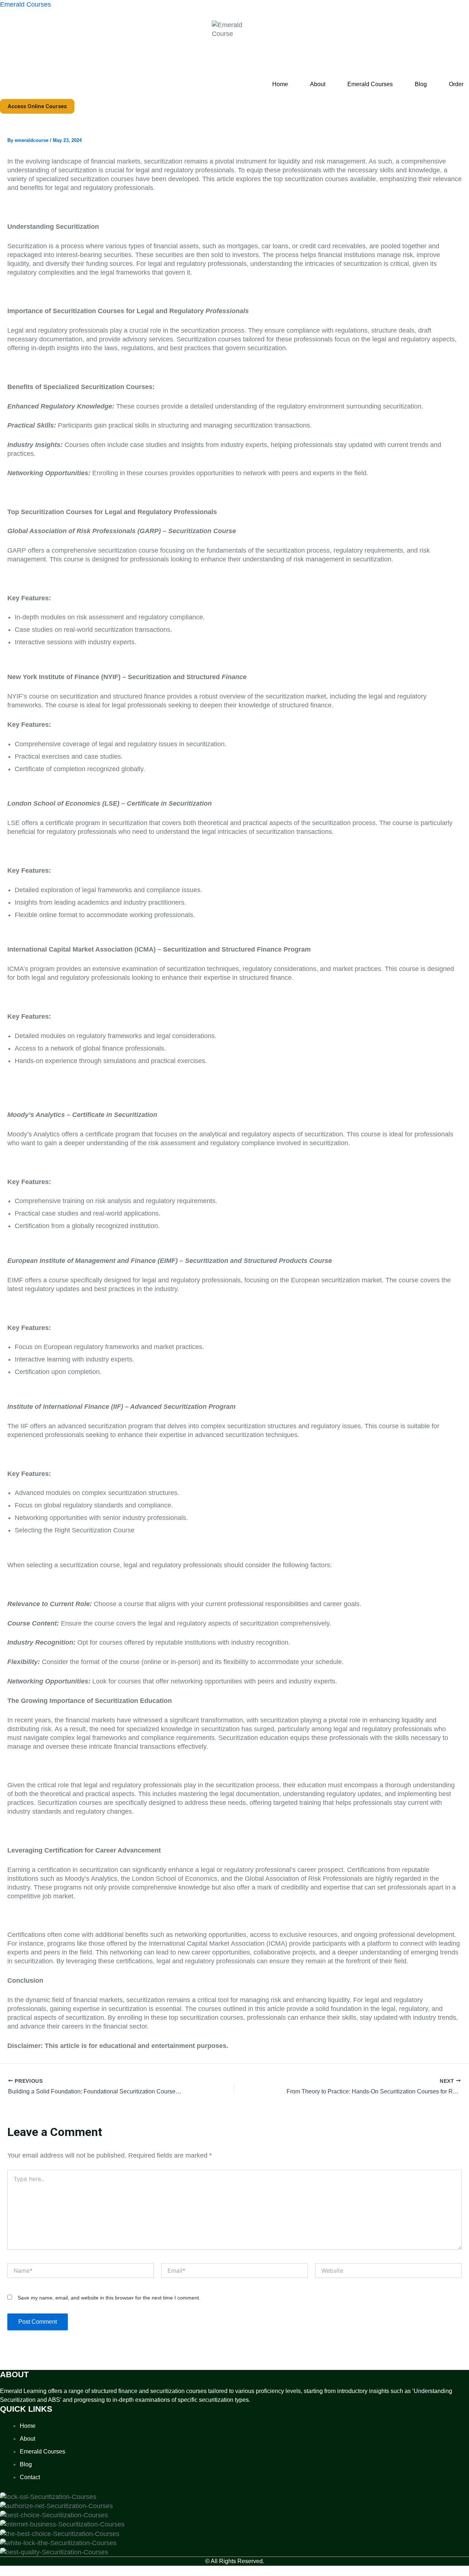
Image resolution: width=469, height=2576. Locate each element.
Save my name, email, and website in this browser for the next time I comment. (109, 2298)
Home (280, 84)
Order (456, 84)
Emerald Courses (25, 4)
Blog (421, 84)
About (318, 84)
